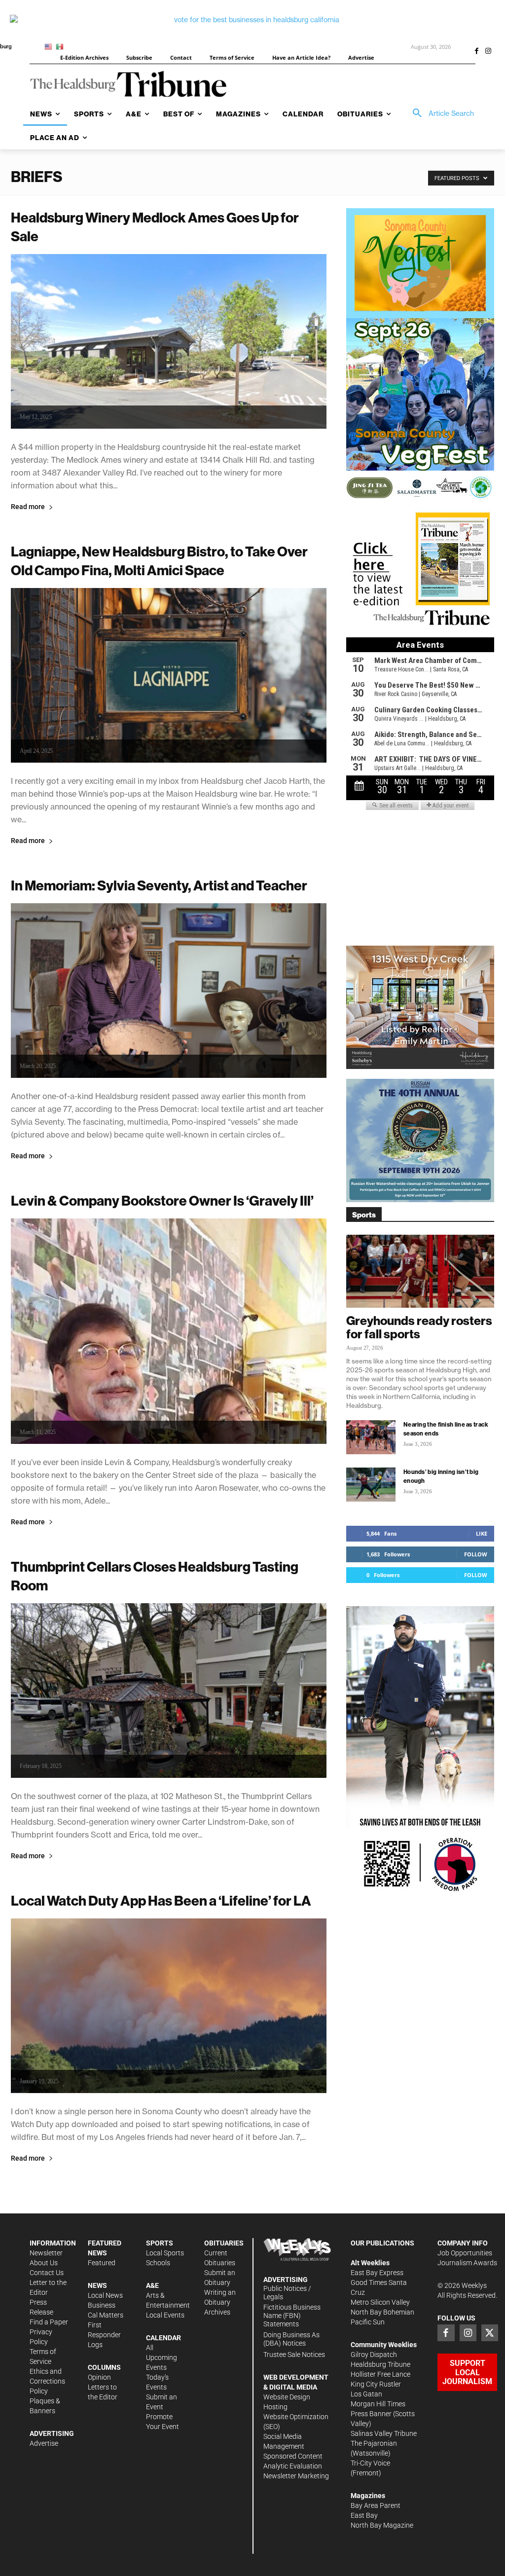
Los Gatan (366, 2394)
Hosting (275, 2407)
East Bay (364, 2515)
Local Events (165, 2315)
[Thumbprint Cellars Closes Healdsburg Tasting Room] (169, 1691)
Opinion (99, 2377)
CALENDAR (163, 2338)
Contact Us (47, 2273)
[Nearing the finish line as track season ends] (371, 1437)
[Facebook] (476, 52)
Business (102, 2305)
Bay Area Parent (376, 2505)
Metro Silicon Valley (380, 2302)
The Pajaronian (374, 2443)
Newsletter (46, 2253)
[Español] (61, 46)
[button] (440, 113)
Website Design (287, 2397)
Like (482, 1533)
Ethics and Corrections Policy (47, 2381)
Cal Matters (106, 2315)
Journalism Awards (467, 2263)
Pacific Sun (368, 2322)
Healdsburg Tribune (380, 2364)
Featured (102, 2263)
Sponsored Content (293, 2456)
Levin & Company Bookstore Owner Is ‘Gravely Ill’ (162, 1200)
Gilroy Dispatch (374, 2355)
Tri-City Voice (370, 2463)
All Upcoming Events (162, 2357)
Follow (476, 1554)
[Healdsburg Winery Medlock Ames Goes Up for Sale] (169, 341)
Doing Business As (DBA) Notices (291, 2339)
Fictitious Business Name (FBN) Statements (292, 2316)
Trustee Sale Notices (294, 2355)
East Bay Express (377, 2273)
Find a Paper (49, 2322)
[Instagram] (488, 52)
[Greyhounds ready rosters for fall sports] (420, 1271)
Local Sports (165, 2253)
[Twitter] (490, 2333)
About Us (44, 2263)
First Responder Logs (104, 2335)
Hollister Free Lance (380, 2374)
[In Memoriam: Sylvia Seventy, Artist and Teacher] (169, 991)
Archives (217, 2312)
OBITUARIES (224, 2243)
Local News (105, 2295)
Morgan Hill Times (378, 2404)
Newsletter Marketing (296, 2476)
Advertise (44, 2443)
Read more (28, 507)
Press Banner (371, 2414)
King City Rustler (376, 2384)
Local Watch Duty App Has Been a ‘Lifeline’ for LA (161, 1900)
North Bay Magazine (382, 2525)
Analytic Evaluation (293, 2466)
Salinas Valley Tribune (384, 2433)
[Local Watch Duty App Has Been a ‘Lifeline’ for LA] (169, 2006)
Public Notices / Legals (287, 2293)
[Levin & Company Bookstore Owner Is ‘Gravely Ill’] (169, 1331)
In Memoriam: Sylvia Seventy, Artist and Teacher (159, 885)
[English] (50, 46)
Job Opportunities (465, 2253)
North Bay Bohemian (382, 2312)
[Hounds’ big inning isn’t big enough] (371, 1485)
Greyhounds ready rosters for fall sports (419, 1327)
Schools (158, 2263)
